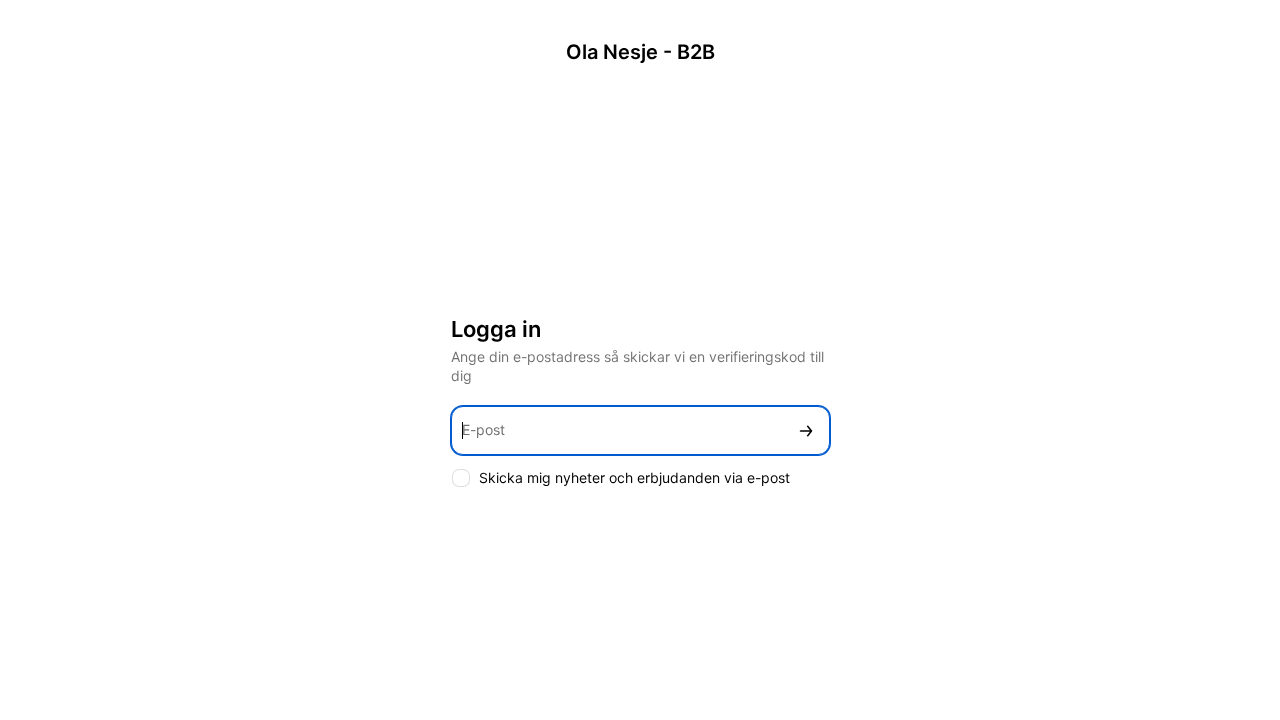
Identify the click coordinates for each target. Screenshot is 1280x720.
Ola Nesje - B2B (640, 52)
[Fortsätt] (806, 430)
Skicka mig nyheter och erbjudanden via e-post (634, 477)
